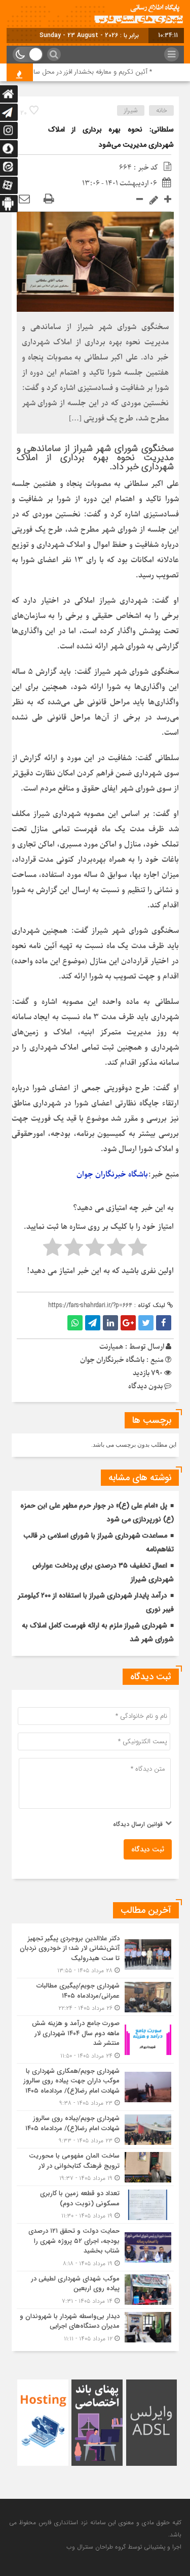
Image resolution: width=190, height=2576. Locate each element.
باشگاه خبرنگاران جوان (112, 1175)
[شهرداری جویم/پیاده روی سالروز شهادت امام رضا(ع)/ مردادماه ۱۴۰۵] (95, 2129)
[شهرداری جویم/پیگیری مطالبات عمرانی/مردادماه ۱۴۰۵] (95, 1997)
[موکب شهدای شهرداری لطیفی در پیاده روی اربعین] (95, 2290)
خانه (162, 110)
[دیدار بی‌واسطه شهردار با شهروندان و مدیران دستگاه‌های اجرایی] (95, 2326)
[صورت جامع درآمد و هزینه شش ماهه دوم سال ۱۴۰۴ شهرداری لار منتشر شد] (95, 2040)
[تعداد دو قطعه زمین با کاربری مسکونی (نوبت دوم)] (95, 2205)
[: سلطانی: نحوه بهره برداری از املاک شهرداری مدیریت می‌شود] (24, 199)
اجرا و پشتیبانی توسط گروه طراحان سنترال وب (124, 2547)
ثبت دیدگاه (148, 1849)
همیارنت (111, 1347)
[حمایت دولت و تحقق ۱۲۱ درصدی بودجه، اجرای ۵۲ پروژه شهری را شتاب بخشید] (95, 2247)
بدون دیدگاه (145, 1387)
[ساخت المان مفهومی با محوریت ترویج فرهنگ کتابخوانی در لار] (95, 2167)
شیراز (131, 110)
